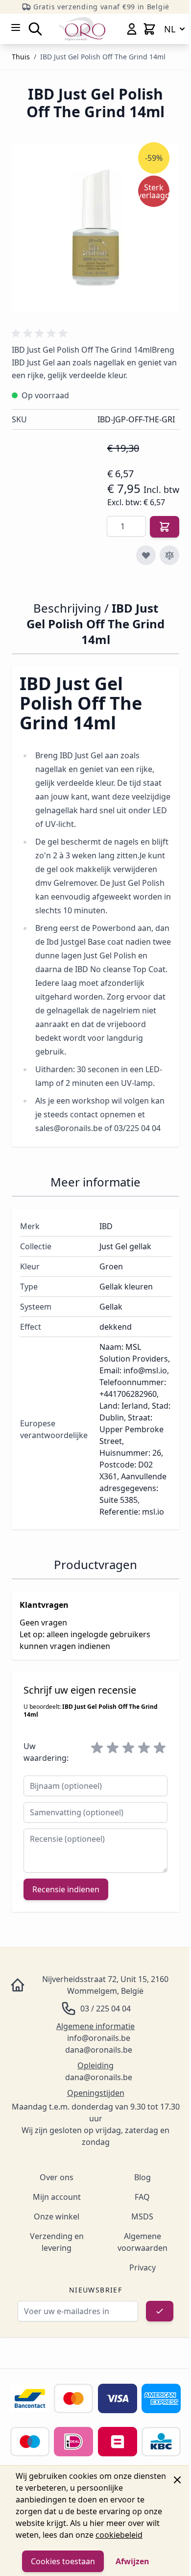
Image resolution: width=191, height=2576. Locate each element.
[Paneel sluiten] (177, 2480)
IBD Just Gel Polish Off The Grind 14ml (103, 57)
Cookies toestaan (63, 2561)
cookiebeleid (119, 2535)
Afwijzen (132, 2561)
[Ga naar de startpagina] (82, 29)
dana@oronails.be (99, 2050)
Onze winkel (57, 2216)
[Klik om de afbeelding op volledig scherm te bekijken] (95, 228)
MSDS (142, 2216)
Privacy (143, 2267)
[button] (41, 334)
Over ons (57, 2177)
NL (170, 29)
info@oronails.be (99, 2038)
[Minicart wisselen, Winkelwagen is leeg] (149, 29)
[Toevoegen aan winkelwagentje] (165, 527)
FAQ (142, 2197)
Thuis (21, 57)
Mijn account (57, 2197)
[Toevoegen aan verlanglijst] (146, 555)
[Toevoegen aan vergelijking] (169, 555)
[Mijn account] (132, 29)
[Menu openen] (16, 27)
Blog (143, 2177)
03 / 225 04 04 (106, 2009)
